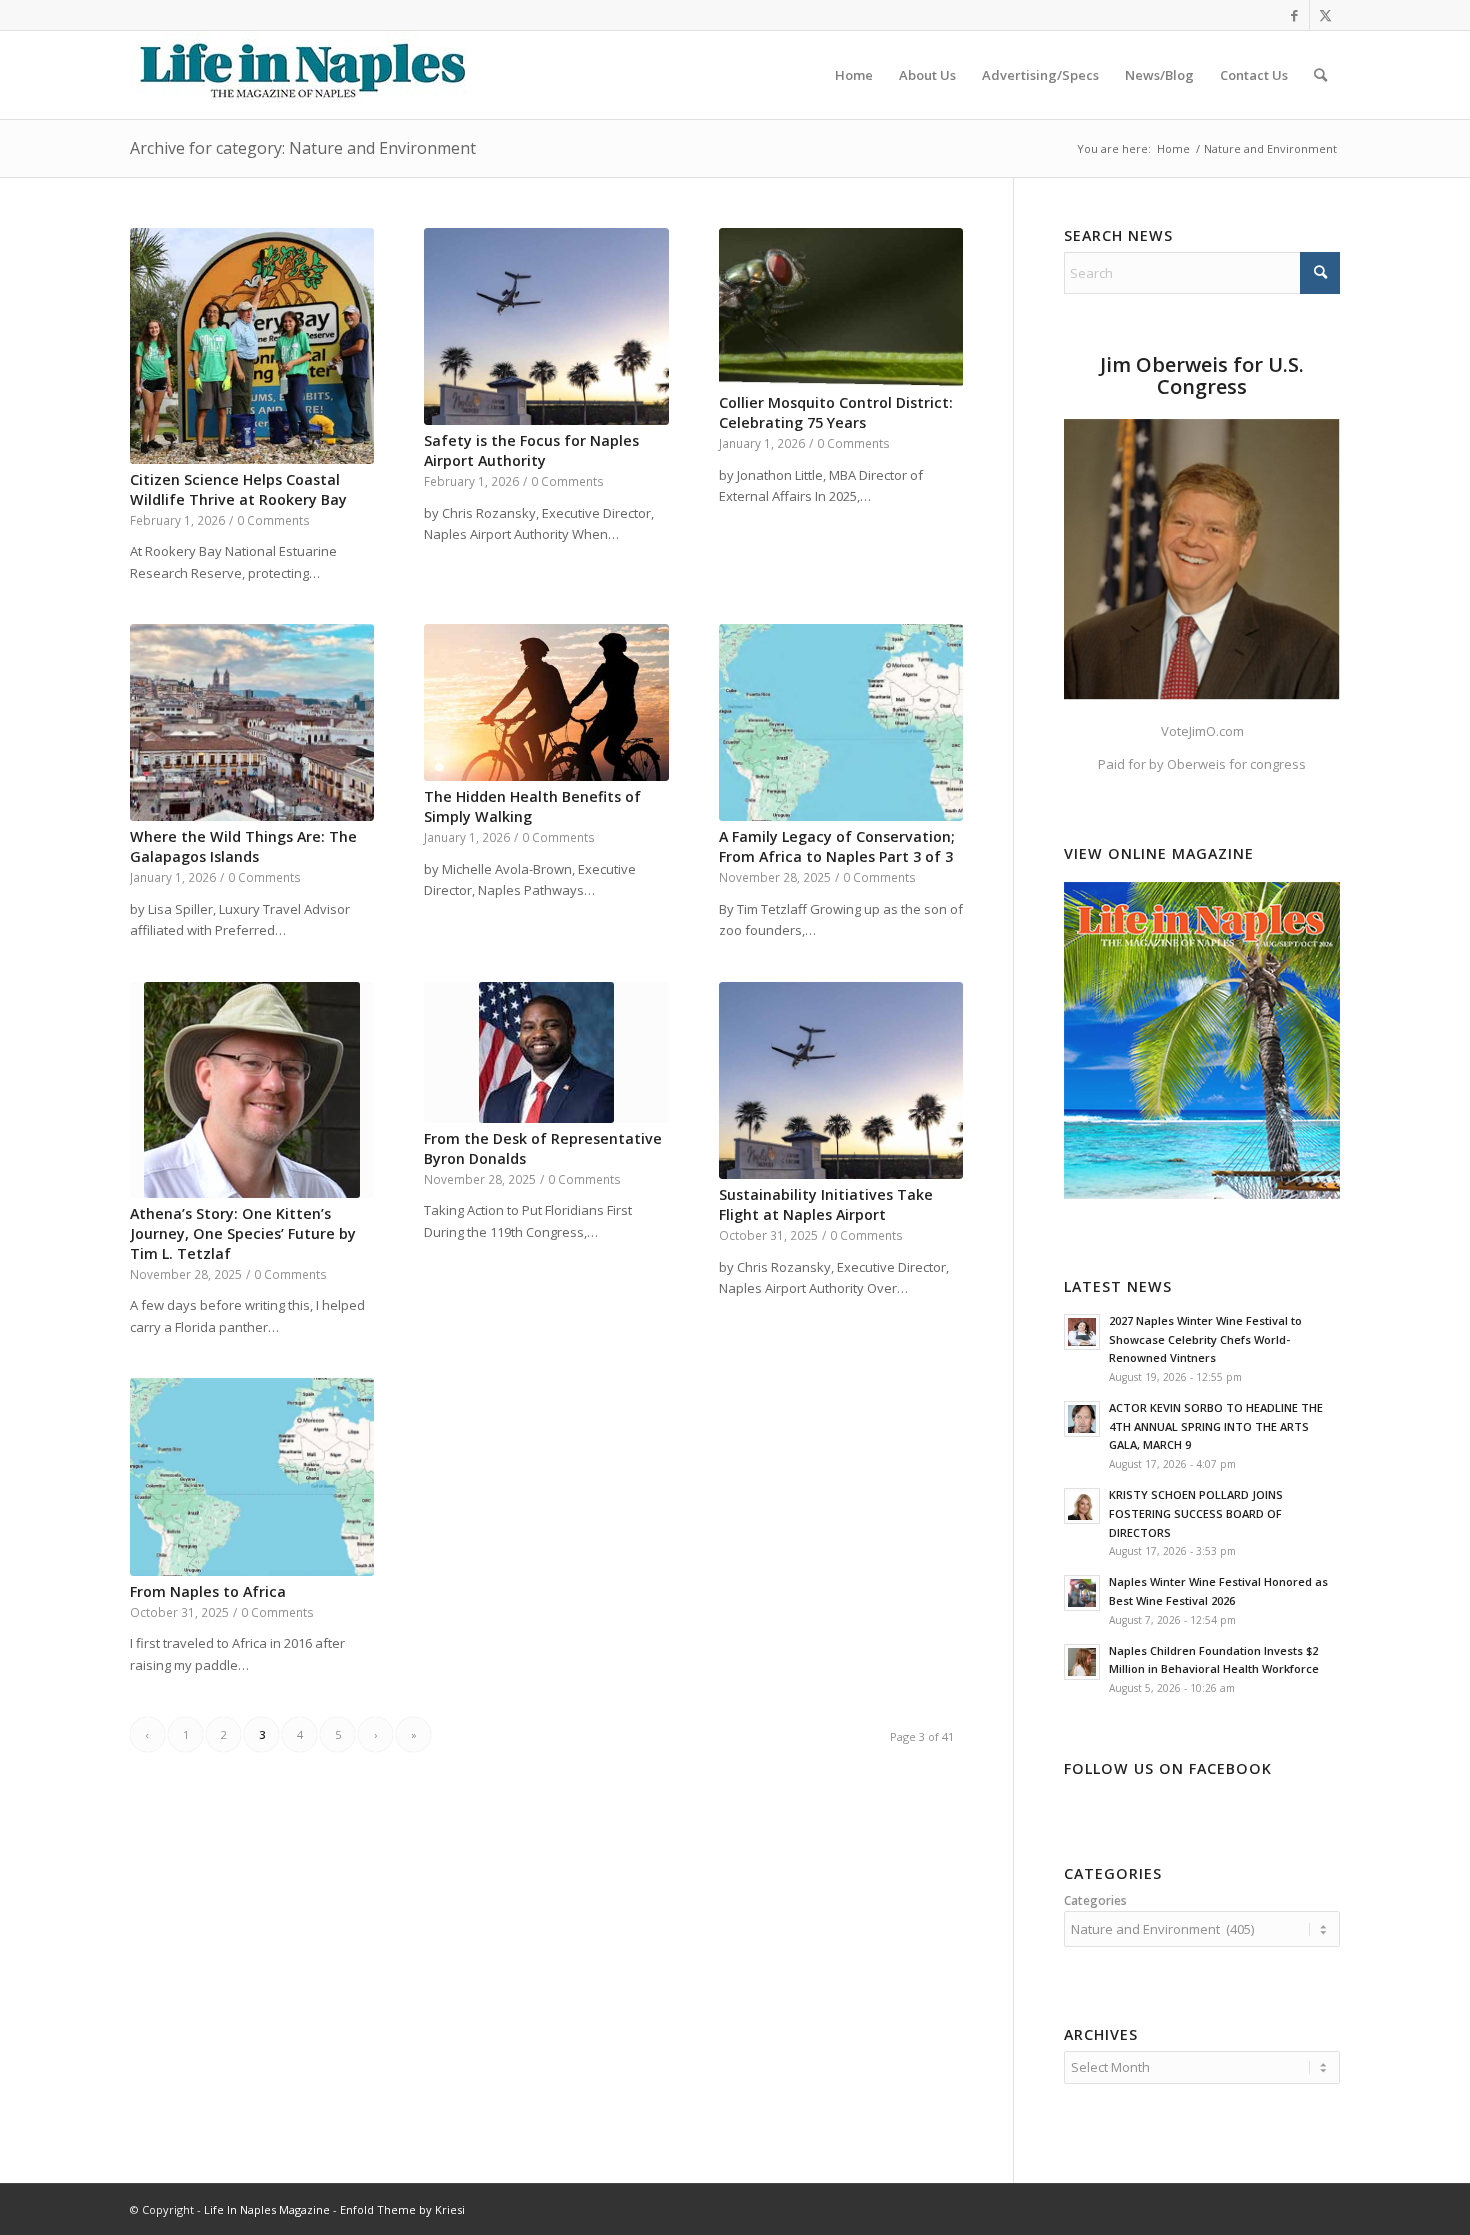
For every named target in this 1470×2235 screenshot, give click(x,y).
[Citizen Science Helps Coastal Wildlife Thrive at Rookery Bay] (252, 346)
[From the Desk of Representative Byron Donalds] (546, 1052)
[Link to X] (1325, 15)
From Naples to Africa (208, 1591)
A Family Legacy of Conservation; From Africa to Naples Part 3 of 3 (837, 846)
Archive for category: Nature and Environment (303, 148)
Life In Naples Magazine (267, 2209)
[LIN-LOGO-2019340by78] (300, 75)
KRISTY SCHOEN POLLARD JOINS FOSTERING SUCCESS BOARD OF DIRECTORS (1196, 1513)
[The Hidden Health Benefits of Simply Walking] (546, 702)
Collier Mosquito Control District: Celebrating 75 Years (836, 412)
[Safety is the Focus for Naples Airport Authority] (546, 327)
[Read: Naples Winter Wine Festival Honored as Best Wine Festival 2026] (1082, 1593)
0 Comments (273, 520)
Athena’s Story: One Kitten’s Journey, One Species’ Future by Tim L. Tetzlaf (243, 1233)
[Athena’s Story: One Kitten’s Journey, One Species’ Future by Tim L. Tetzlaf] (252, 1090)
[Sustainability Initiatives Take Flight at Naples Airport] (841, 1081)
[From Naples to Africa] (252, 1477)
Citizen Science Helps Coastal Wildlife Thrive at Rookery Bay (238, 489)
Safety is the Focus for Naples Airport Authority (531, 450)
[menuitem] (854, 75)
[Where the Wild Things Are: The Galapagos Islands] (252, 723)
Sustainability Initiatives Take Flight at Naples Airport (826, 1204)
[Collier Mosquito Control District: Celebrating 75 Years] (841, 307)
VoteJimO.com (1202, 731)
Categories (1095, 1900)
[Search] (1320, 75)
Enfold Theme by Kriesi (402, 2209)
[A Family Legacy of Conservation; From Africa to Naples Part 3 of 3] (841, 723)
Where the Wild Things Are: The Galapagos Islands (243, 846)
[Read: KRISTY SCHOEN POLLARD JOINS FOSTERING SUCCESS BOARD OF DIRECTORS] (1082, 1506)
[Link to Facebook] (1294, 15)
